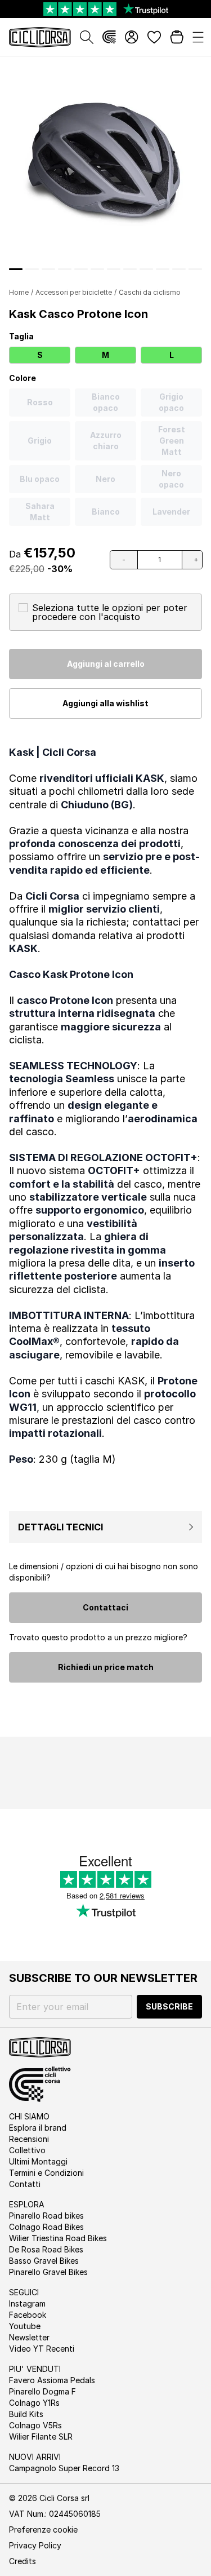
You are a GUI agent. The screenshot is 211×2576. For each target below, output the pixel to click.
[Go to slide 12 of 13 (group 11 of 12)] (179, 269)
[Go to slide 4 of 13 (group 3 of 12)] (48, 269)
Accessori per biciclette (74, 292)
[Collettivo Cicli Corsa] (109, 37)
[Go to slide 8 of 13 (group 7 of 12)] (114, 269)
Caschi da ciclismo (150, 292)
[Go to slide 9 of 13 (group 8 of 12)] (130, 269)
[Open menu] (198, 37)
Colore (23, 378)
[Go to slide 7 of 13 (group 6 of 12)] (97, 269)
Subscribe (169, 2006)
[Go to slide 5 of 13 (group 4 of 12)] (65, 269)
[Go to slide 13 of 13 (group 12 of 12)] (195, 269)
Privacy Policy (35, 2545)
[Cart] (177, 37)
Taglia (21, 336)
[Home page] (40, 37)
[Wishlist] (154, 37)
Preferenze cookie (43, 2529)
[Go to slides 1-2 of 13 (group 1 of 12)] (16, 269)
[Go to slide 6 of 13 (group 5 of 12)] (81, 269)
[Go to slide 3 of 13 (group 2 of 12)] (32, 269)
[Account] (132, 37)
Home (19, 292)
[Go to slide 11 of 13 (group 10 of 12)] (163, 269)
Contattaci (105, 1607)
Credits (23, 2561)
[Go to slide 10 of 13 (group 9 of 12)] (146, 269)
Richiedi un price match (106, 1667)
